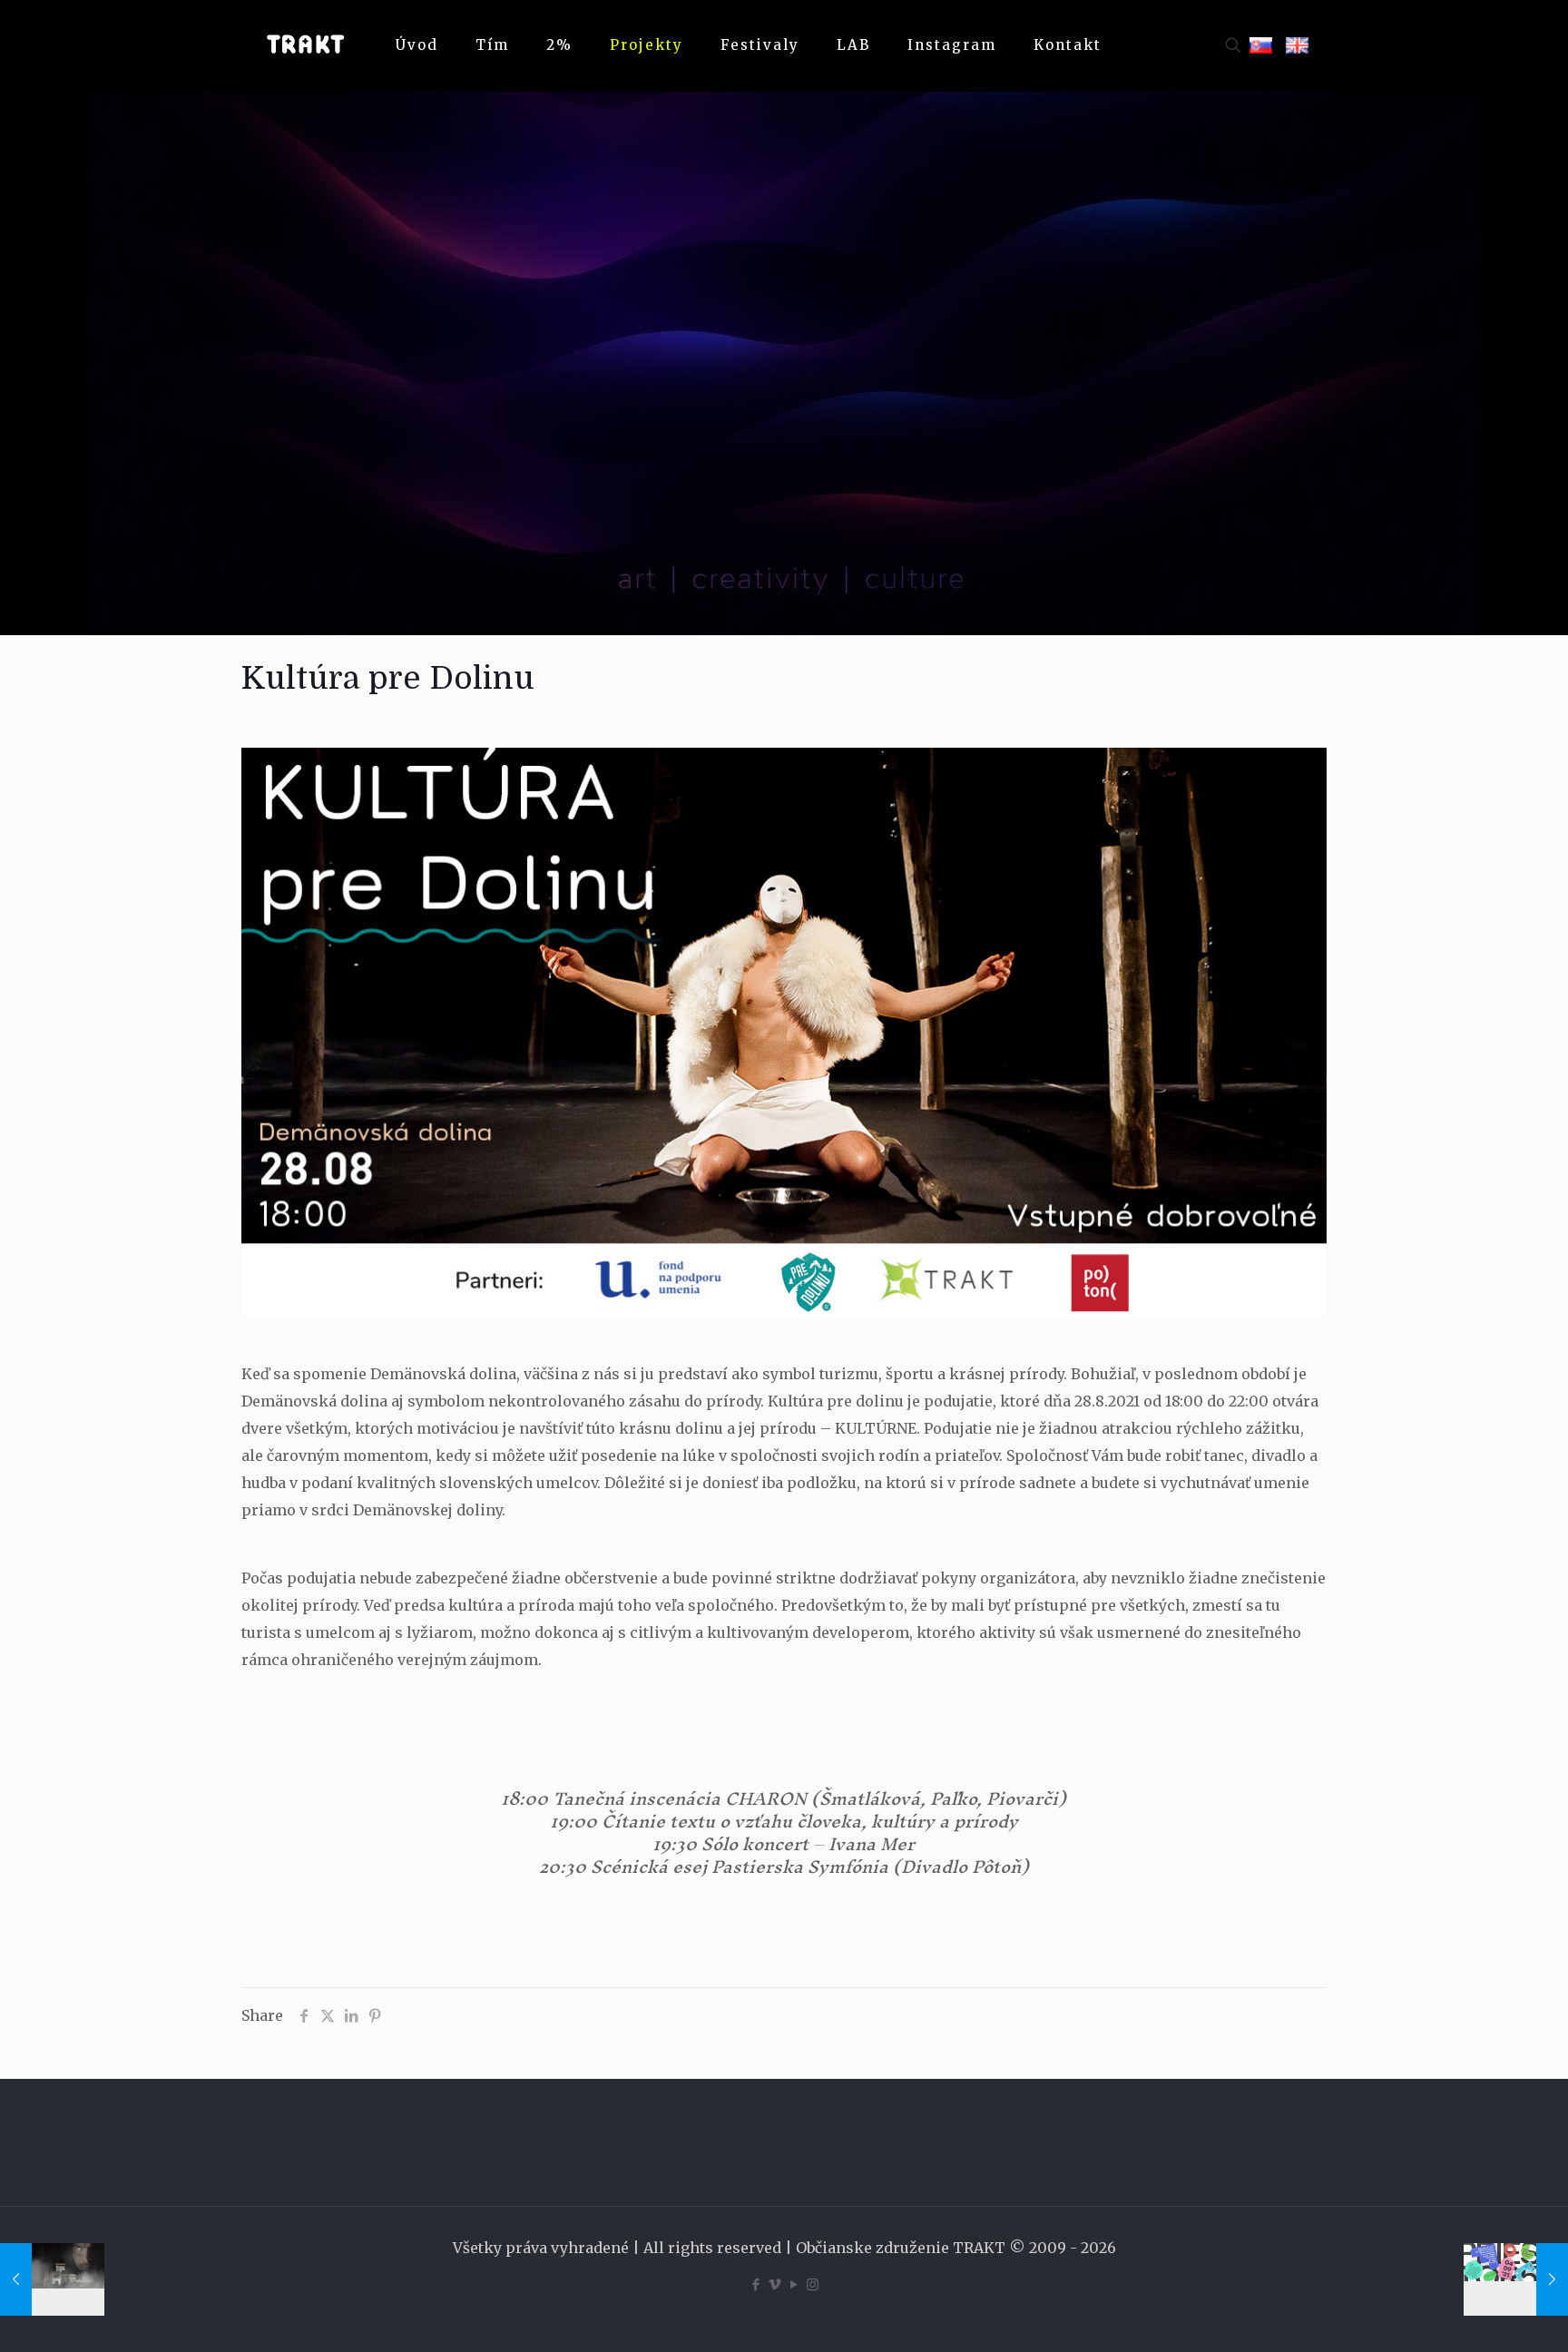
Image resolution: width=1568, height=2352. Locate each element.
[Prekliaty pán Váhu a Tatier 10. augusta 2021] (52, 2279)
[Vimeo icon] (774, 2284)
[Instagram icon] (813, 2284)
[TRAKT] (305, 45)
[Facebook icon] (755, 2284)
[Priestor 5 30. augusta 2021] (1516, 2279)
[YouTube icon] (794, 2284)
